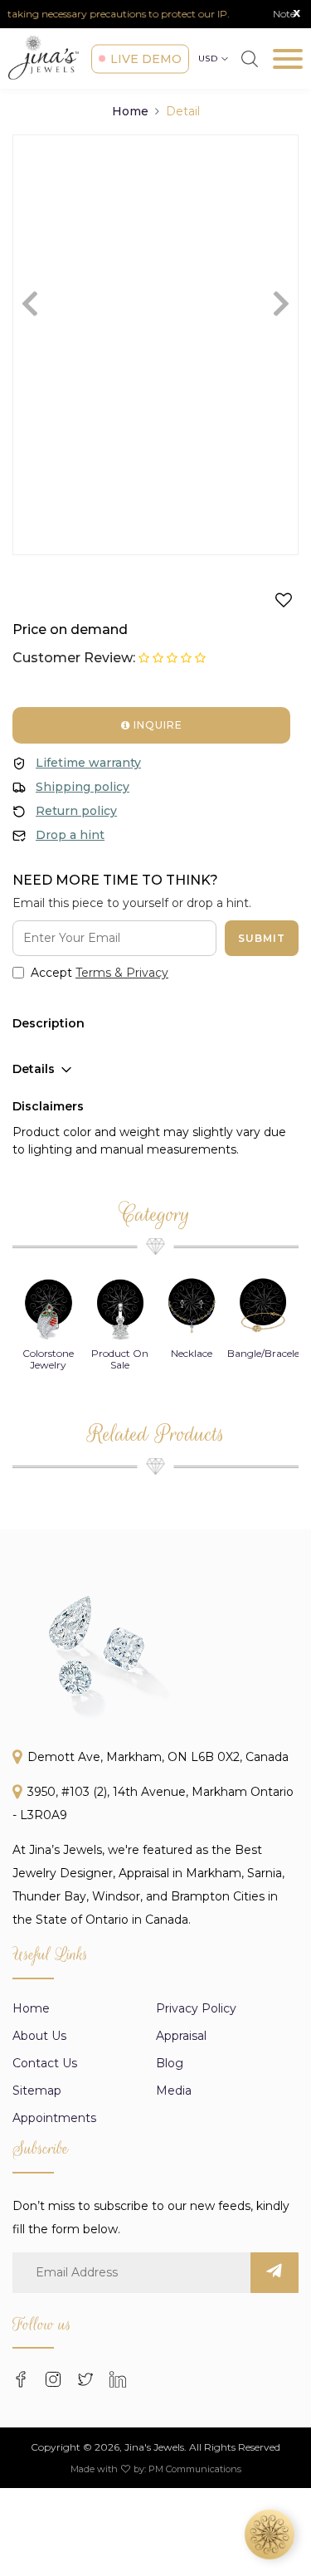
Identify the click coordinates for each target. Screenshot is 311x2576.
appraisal (181, 2036)
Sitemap (37, 2091)
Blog (170, 2063)
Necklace (192, 1353)
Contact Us (45, 2063)
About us (39, 2036)
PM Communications (195, 2469)
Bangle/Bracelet (265, 1353)
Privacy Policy (196, 2008)
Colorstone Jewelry (48, 1359)
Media (174, 2091)
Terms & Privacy (122, 973)
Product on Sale (120, 1359)
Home (130, 111)
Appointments (54, 2118)
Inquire (156, 725)
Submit (262, 938)
